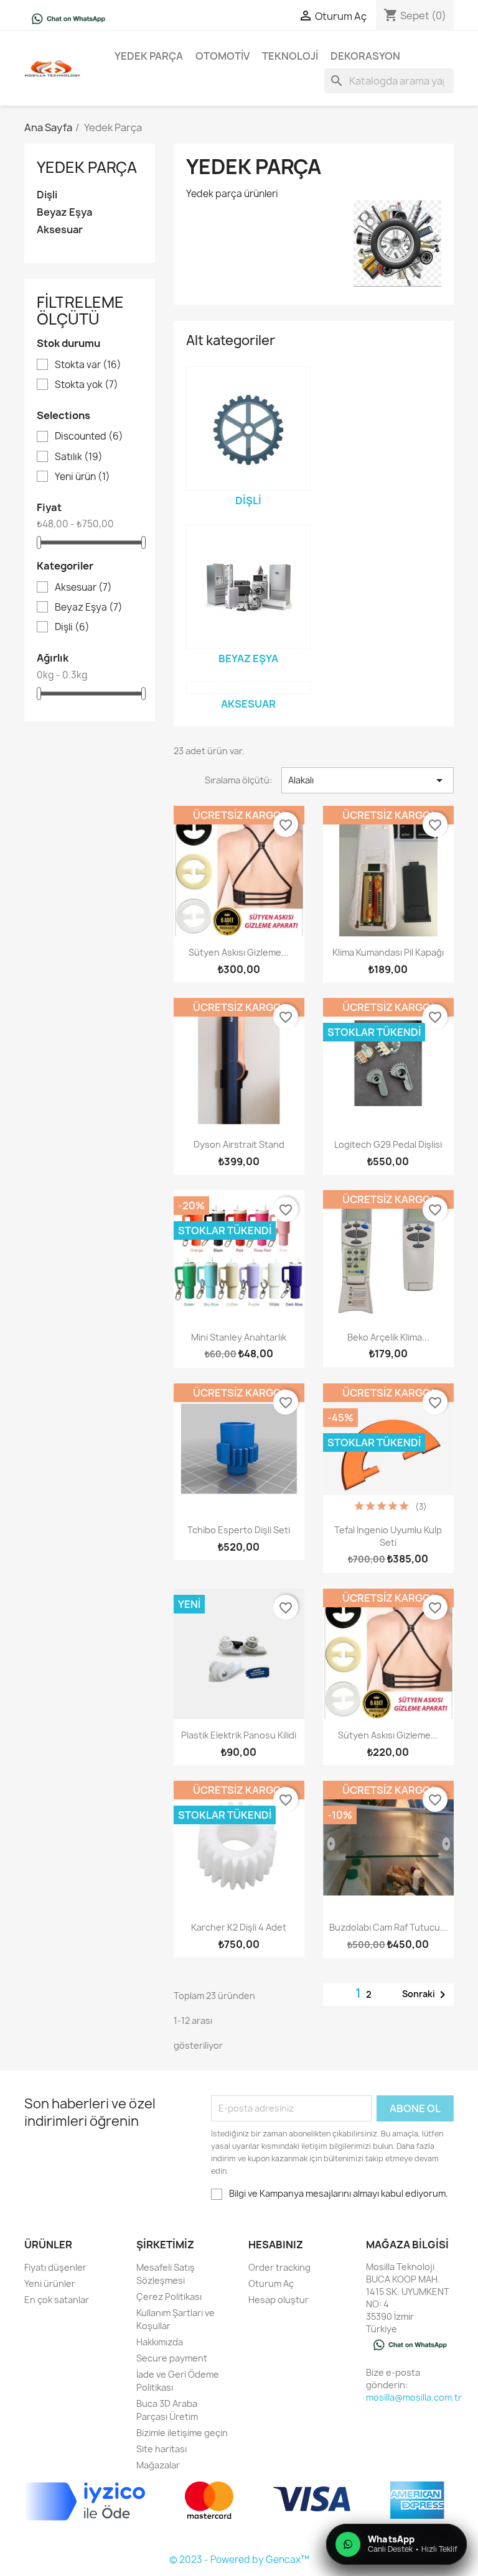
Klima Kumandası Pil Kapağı (388, 952)
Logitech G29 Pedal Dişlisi (388, 1144)
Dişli (47, 195)
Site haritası (162, 2449)
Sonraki (426, 1995)
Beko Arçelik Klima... (388, 1337)
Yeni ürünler (50, 2283)
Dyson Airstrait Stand (239, 1144)
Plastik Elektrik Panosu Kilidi (239, 1735)
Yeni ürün (82, 477)
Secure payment (172, 2358)
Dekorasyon (365, 56)
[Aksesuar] (248, 688)
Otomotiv (223, 56)
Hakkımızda (160, 2342)
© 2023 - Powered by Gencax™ (239, 2560)
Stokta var (88, 365)
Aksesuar (60, 230)
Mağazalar (158, 2465)
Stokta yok (87, 385)
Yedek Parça (149, 56)
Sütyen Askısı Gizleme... (239, 952)
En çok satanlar (57, 2300)
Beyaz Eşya (64, 212)
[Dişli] (248, 428)
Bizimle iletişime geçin (182, 2433)
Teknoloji (290, 56)
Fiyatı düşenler (55, 2267)
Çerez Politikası (169, 2297)
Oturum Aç (271, 2283)
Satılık (79, 457)
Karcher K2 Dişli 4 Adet (239, 1927)
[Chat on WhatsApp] (68, 18)
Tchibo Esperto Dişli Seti (239, 1530)
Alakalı (368, 780)
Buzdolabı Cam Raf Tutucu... (388, 1927)
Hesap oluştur (279, 2300)
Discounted (89, 436)
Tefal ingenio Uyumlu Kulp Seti (388, 1536)
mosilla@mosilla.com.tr (414, 2397)
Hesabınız (276, 2245)
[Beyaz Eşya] (248, 586)
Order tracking (279, 2267)
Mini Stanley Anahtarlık (239, 1337)
